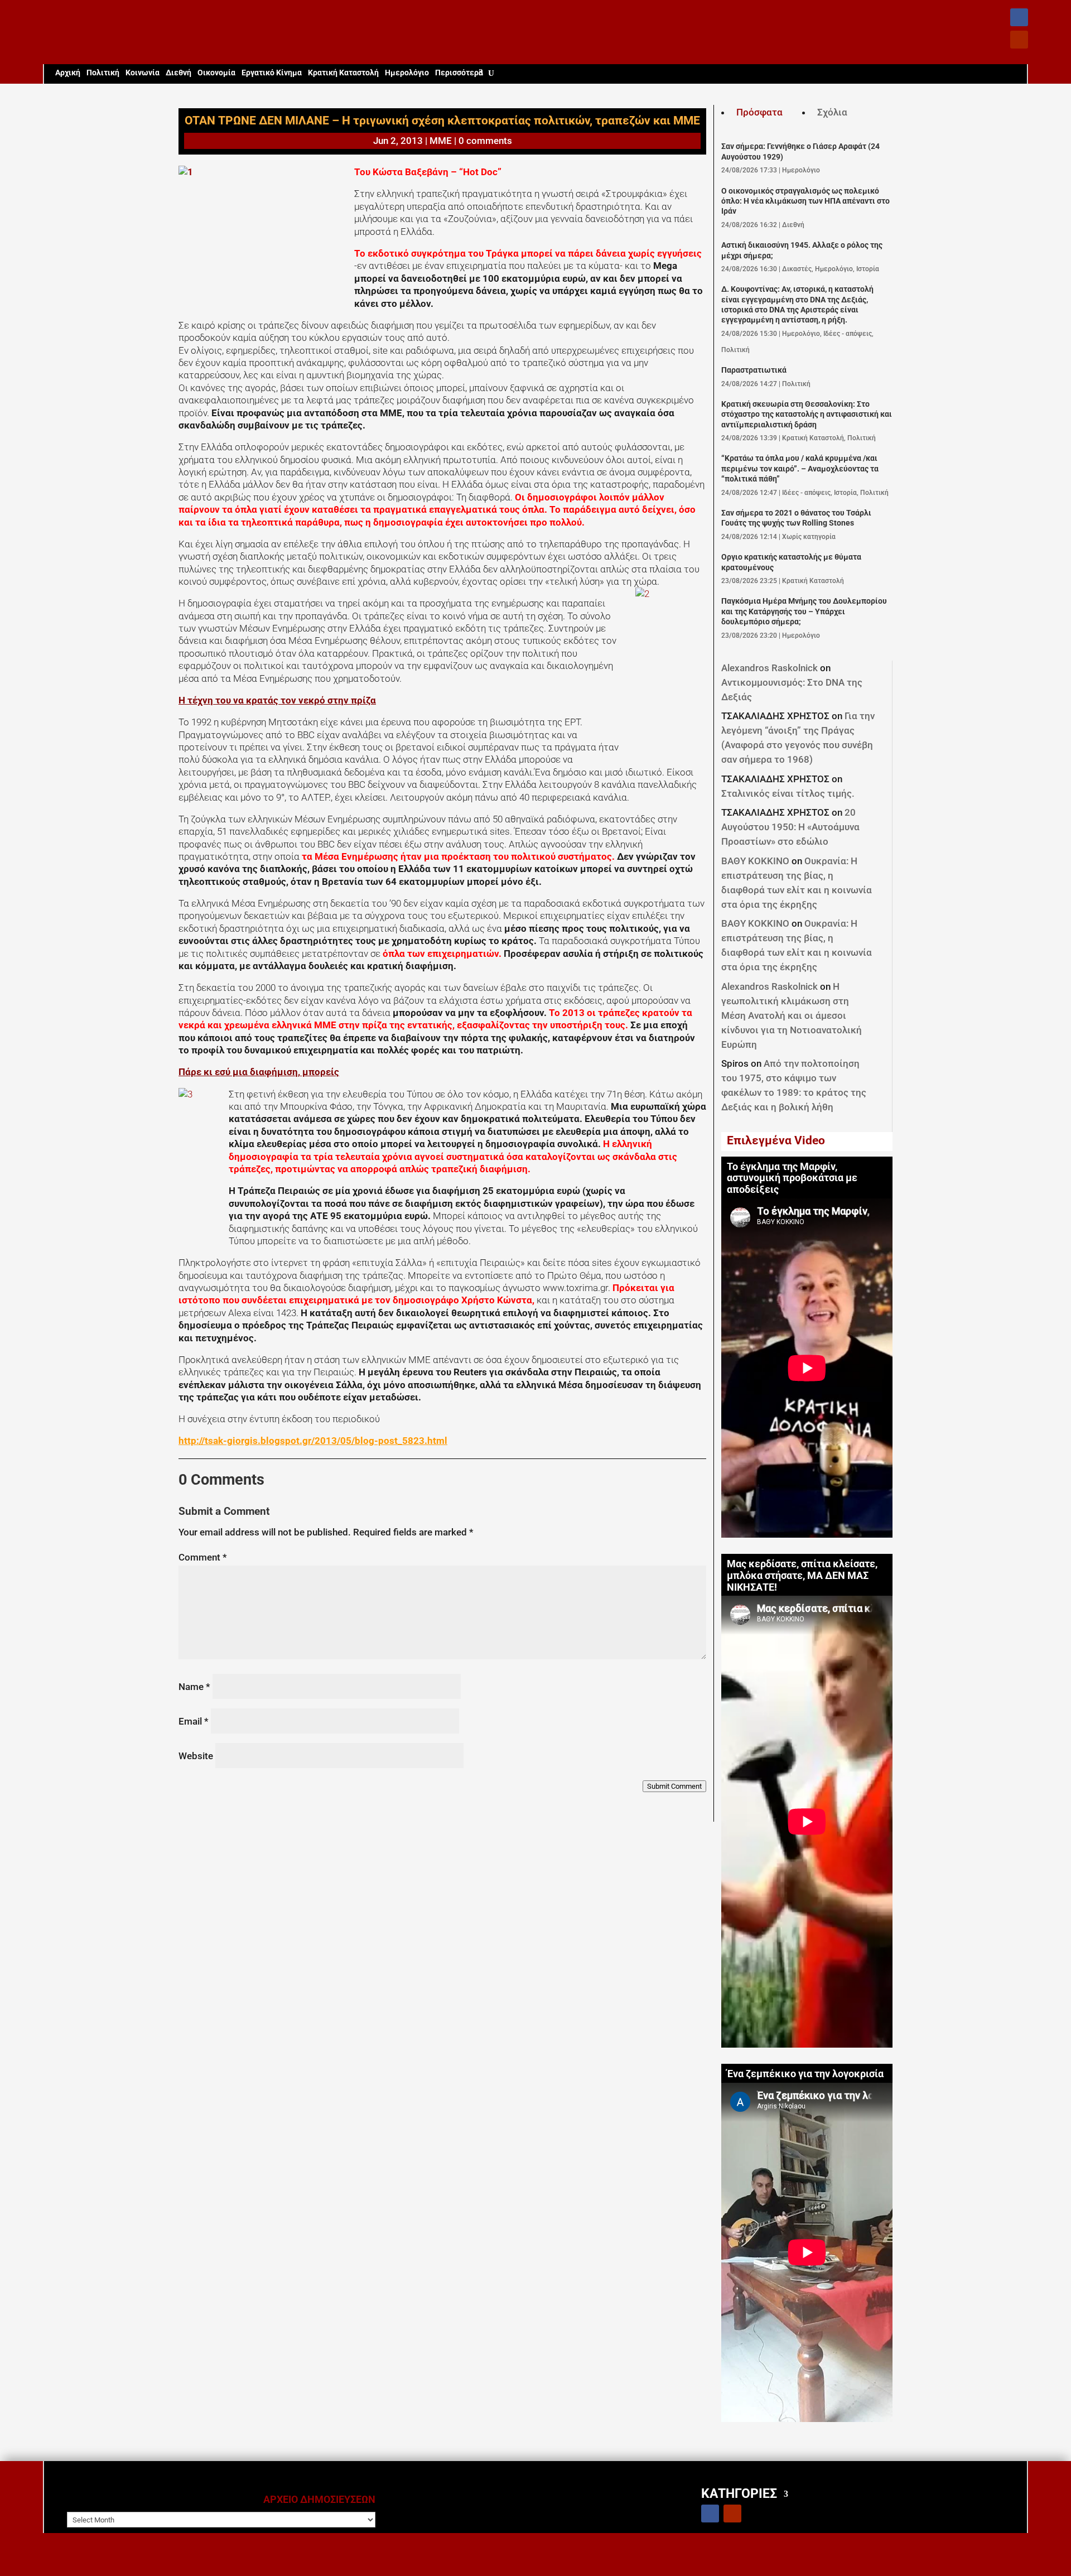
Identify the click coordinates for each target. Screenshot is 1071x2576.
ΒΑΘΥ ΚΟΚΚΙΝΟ (755, 861)
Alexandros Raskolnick (770, 668)
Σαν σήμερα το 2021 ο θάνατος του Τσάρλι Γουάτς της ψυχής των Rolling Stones (796, 518)
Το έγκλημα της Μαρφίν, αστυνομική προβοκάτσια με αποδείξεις (792, 1178)
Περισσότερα (459, 73)
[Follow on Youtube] (1019, 40)
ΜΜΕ (441, 141)
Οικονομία (216, 73)
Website (196, 1756)
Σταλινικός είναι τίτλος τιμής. (788, 793)
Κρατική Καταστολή (343, 73)
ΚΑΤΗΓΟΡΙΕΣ (739, 2493)
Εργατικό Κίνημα (272, 73)
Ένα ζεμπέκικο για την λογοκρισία (805, 2074)
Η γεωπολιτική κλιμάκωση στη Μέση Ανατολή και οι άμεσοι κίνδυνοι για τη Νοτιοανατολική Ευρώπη (792, 1015)
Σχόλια (832, 112)
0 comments (485, 141)
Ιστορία (868, 269)
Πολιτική (103, 73)
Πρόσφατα (759, 112)
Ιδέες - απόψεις (848, 334)
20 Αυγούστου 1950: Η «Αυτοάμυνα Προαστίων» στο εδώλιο (790, 827)
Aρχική (68, 73)
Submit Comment (674, 1786)
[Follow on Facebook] (1019, 17)
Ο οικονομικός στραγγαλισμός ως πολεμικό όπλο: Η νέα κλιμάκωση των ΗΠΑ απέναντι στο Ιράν (805, 201)
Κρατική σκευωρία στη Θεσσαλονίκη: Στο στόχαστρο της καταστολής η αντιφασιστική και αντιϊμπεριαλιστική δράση (807, 415)
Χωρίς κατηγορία (809, 537)
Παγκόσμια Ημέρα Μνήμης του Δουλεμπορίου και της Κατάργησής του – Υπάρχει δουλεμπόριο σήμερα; (804, 612)
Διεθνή (178, 73)
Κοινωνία (143, 73)
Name (194, 1687)
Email (194, 1721)
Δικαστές (797, 269)
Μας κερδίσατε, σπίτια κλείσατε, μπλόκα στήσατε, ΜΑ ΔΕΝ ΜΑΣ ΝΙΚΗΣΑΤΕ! (802, 1576)
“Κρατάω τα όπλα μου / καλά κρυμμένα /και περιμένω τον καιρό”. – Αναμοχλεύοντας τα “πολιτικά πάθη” (800, 469)
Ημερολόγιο (407, 73)
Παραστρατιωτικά (754, 370)
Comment (203, 1557)
